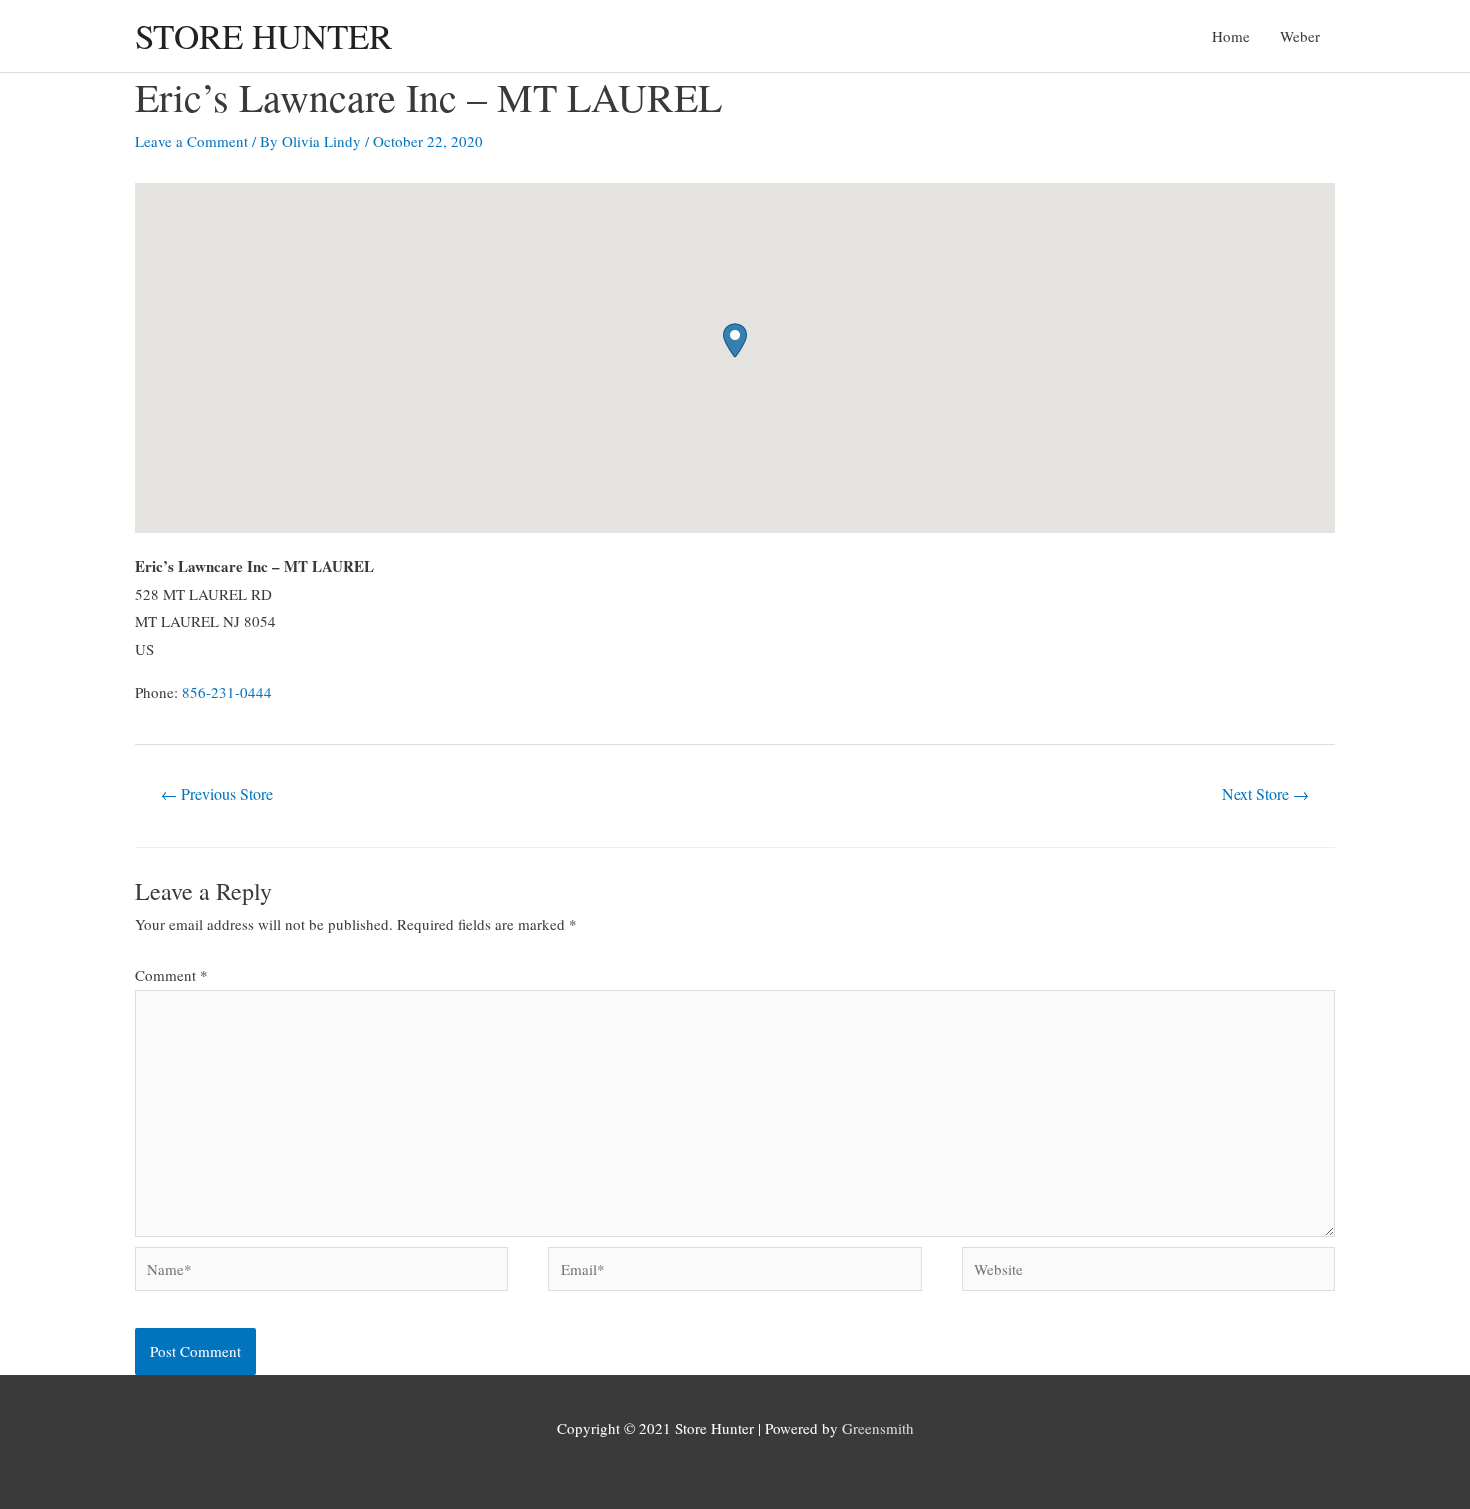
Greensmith (878, 1428)
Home (1231, 36)
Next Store (1265, 793)
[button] (735, 340)
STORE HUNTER (263, 35)
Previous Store (217, 793)
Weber (1300, 36)
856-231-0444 (227, 692)
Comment (171, 975)
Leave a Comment (191, 141)
